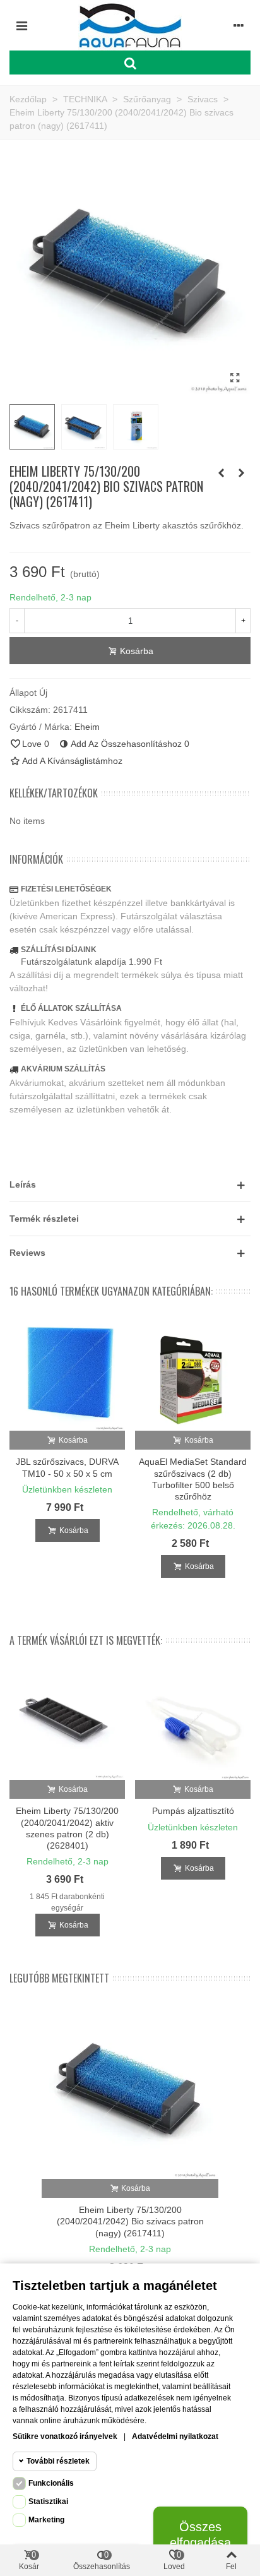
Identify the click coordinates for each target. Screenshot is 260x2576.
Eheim (87, 727)
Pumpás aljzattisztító (193, 1811)
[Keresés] (130, 63)
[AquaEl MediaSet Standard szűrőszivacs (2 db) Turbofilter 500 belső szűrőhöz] (193, 1373)
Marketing (46, 2520)
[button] (130, 1185)
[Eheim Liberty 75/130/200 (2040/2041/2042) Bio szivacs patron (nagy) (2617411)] (235, 378)
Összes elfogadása (200, 2535)
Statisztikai (48, 2501)
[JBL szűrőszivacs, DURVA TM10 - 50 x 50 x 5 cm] (67, 1373)
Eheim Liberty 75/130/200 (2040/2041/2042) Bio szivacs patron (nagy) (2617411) (130, 2221)
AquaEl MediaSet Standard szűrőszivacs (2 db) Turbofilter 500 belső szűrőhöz (193, 1479)
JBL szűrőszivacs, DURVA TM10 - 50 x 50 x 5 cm (67, 1467)
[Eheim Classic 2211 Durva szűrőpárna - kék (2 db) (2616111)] (241, 473)
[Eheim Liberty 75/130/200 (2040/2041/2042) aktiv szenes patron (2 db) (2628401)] (67, 1722)
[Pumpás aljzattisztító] (193, 1722)
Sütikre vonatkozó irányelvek (65, 2436)
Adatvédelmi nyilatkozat (175, 2436)
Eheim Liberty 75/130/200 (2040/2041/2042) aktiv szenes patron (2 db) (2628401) (67, 1828)
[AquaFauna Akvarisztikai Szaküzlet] (130, 25)
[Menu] (21, 25)
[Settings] (239, 25)
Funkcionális (51, 2483)
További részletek (58, 2461)
